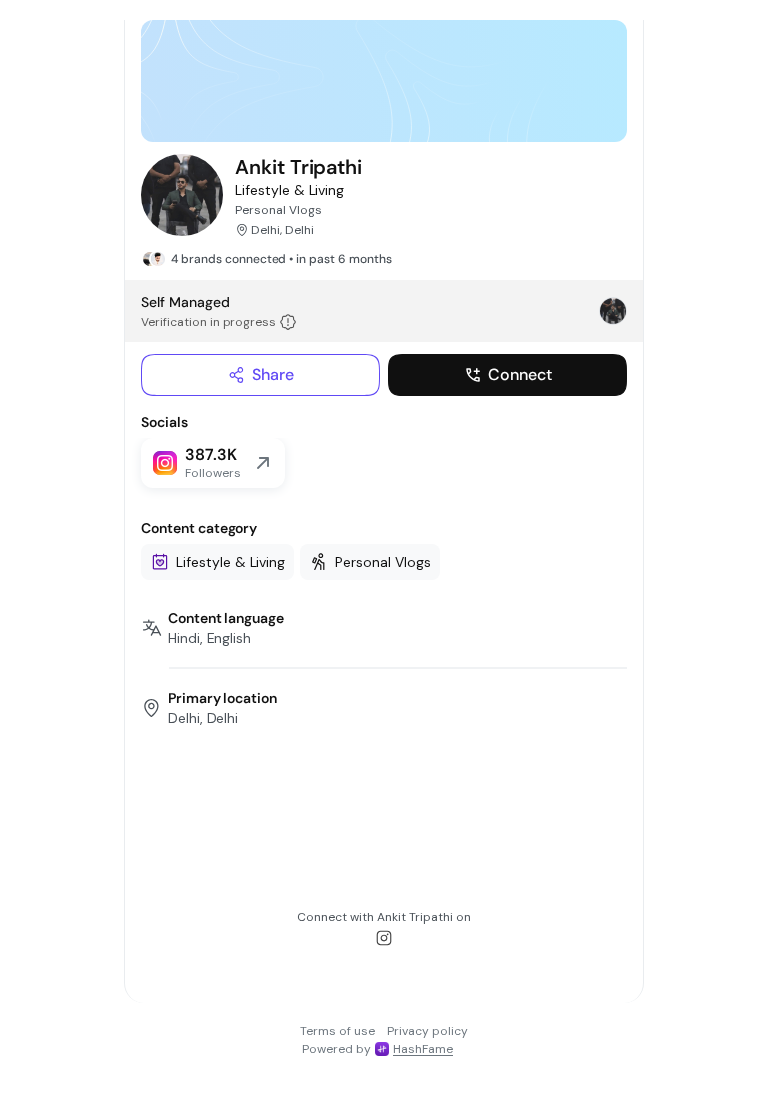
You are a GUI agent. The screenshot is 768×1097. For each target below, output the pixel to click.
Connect (520, 374)
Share (273, 374)
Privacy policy (427, 1031)
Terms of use (337, 1031)
